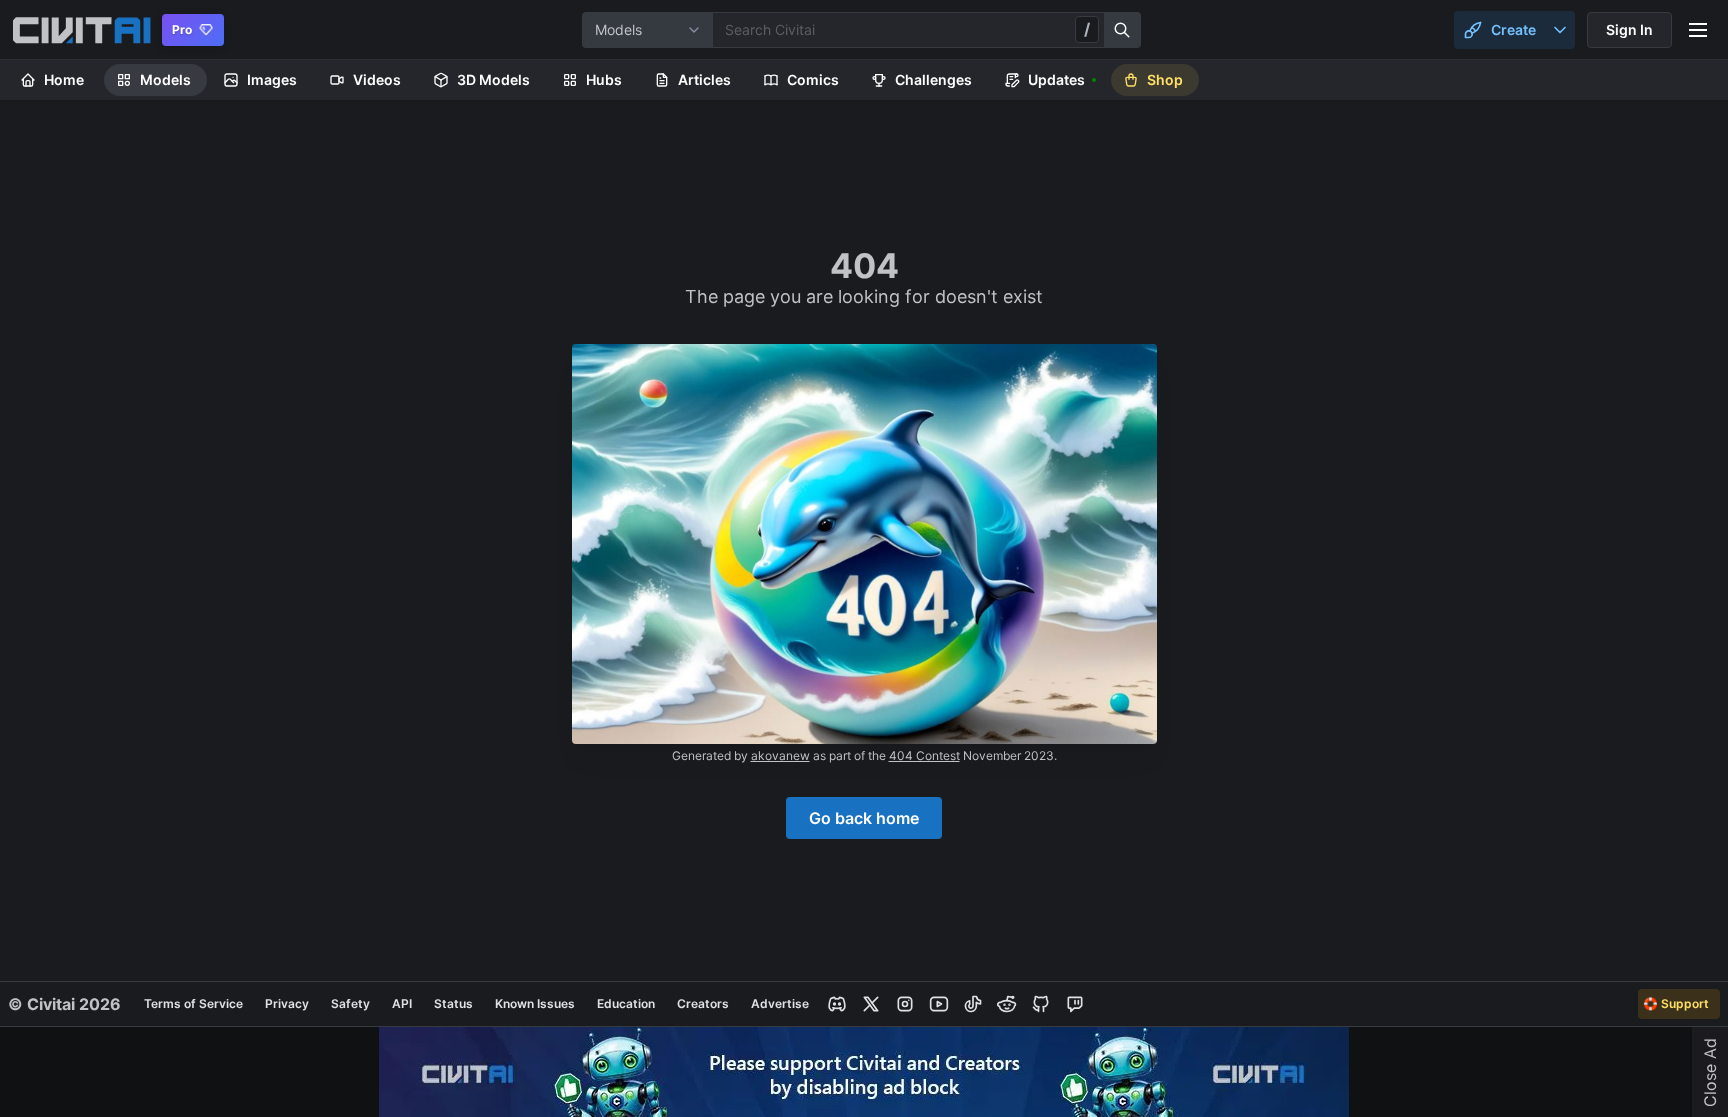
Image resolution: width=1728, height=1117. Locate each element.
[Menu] (1698, 30)
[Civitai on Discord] (837, 1004)
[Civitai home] (81, 30)
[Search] (1123, 30)
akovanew (780, 755)
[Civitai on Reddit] (1007, 1004)
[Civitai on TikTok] (973, 1004)
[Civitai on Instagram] (905, 1004)
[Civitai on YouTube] (939, 1004)
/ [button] (1087, 29)
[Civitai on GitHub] (1041, 1004)
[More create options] (1560, 30)
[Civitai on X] (871, 1004)
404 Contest (924, 755)
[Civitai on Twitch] (1075, 1004)
